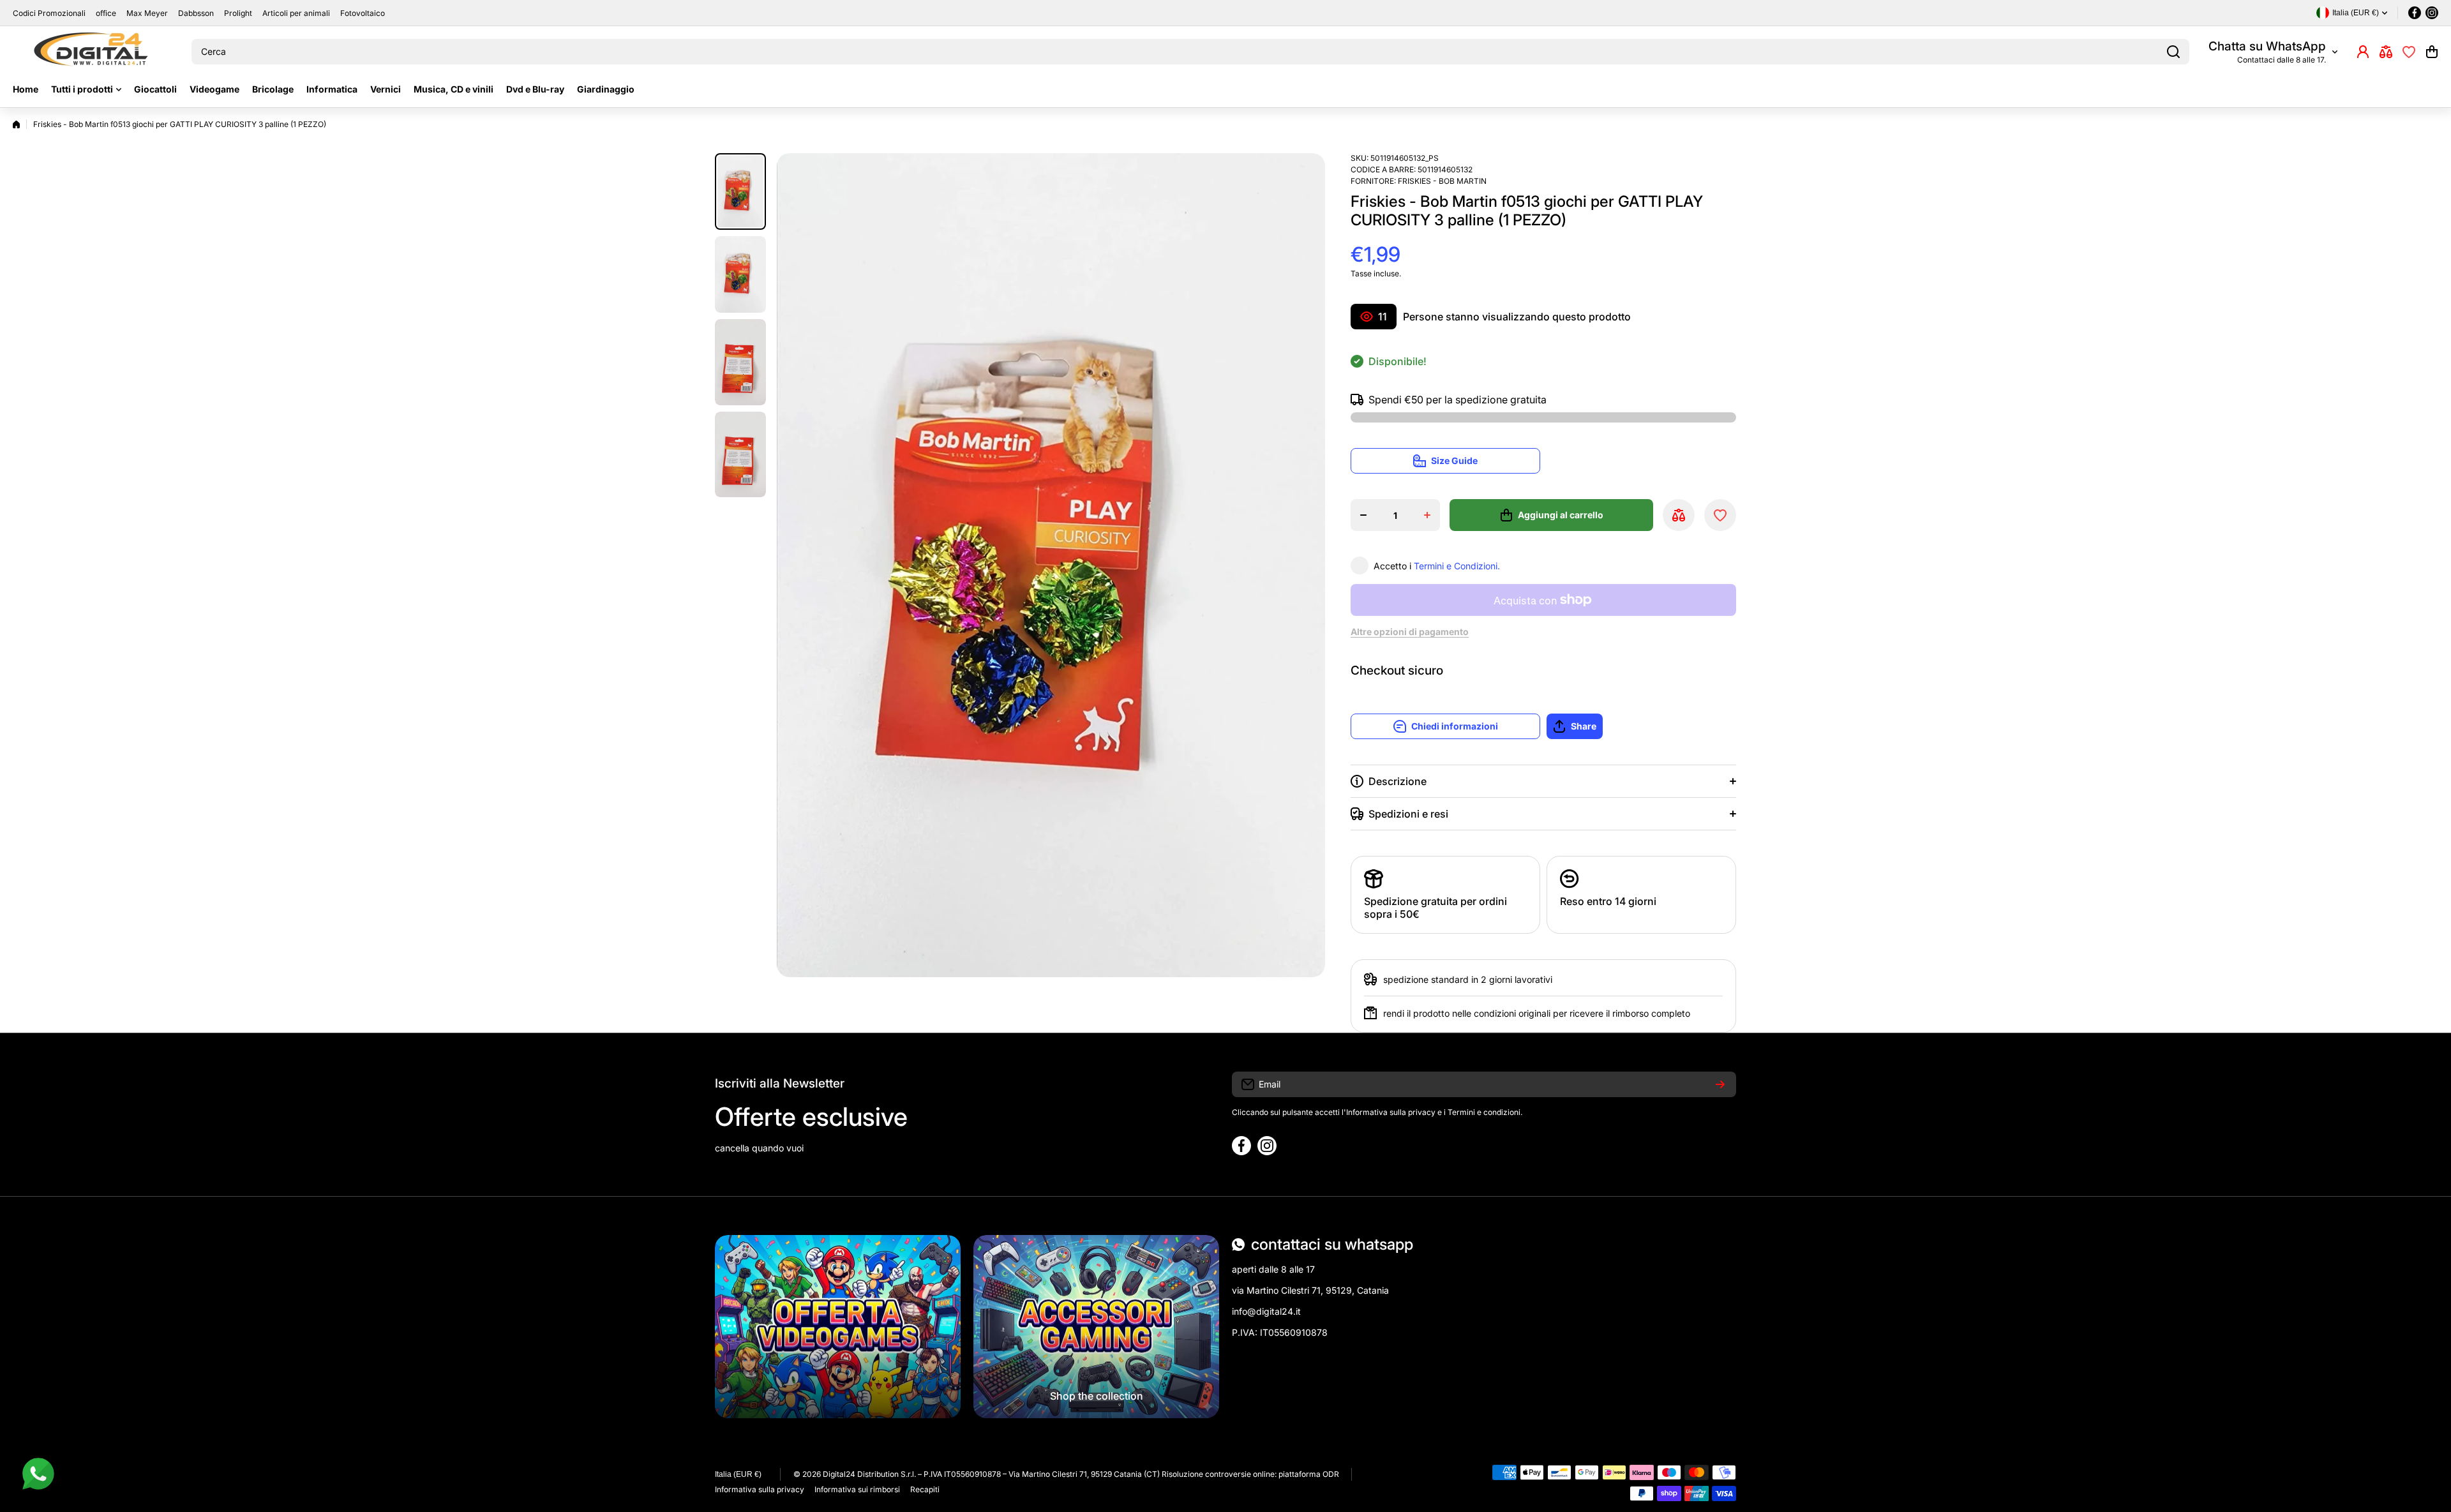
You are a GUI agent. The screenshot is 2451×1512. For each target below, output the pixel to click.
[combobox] (1190, 52)
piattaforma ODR (1309, 1474)
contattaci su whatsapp (1332, 1244)
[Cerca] (2173, 52)
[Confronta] (2386, 52)
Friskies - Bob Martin (1442, 181)
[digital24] (93, 52)
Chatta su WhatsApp (2267, 46)
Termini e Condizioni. (1457, 566)
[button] (2432, 52)
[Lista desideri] (2409, 52)
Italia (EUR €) (738, 1474)
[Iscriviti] (1720, 1084)
